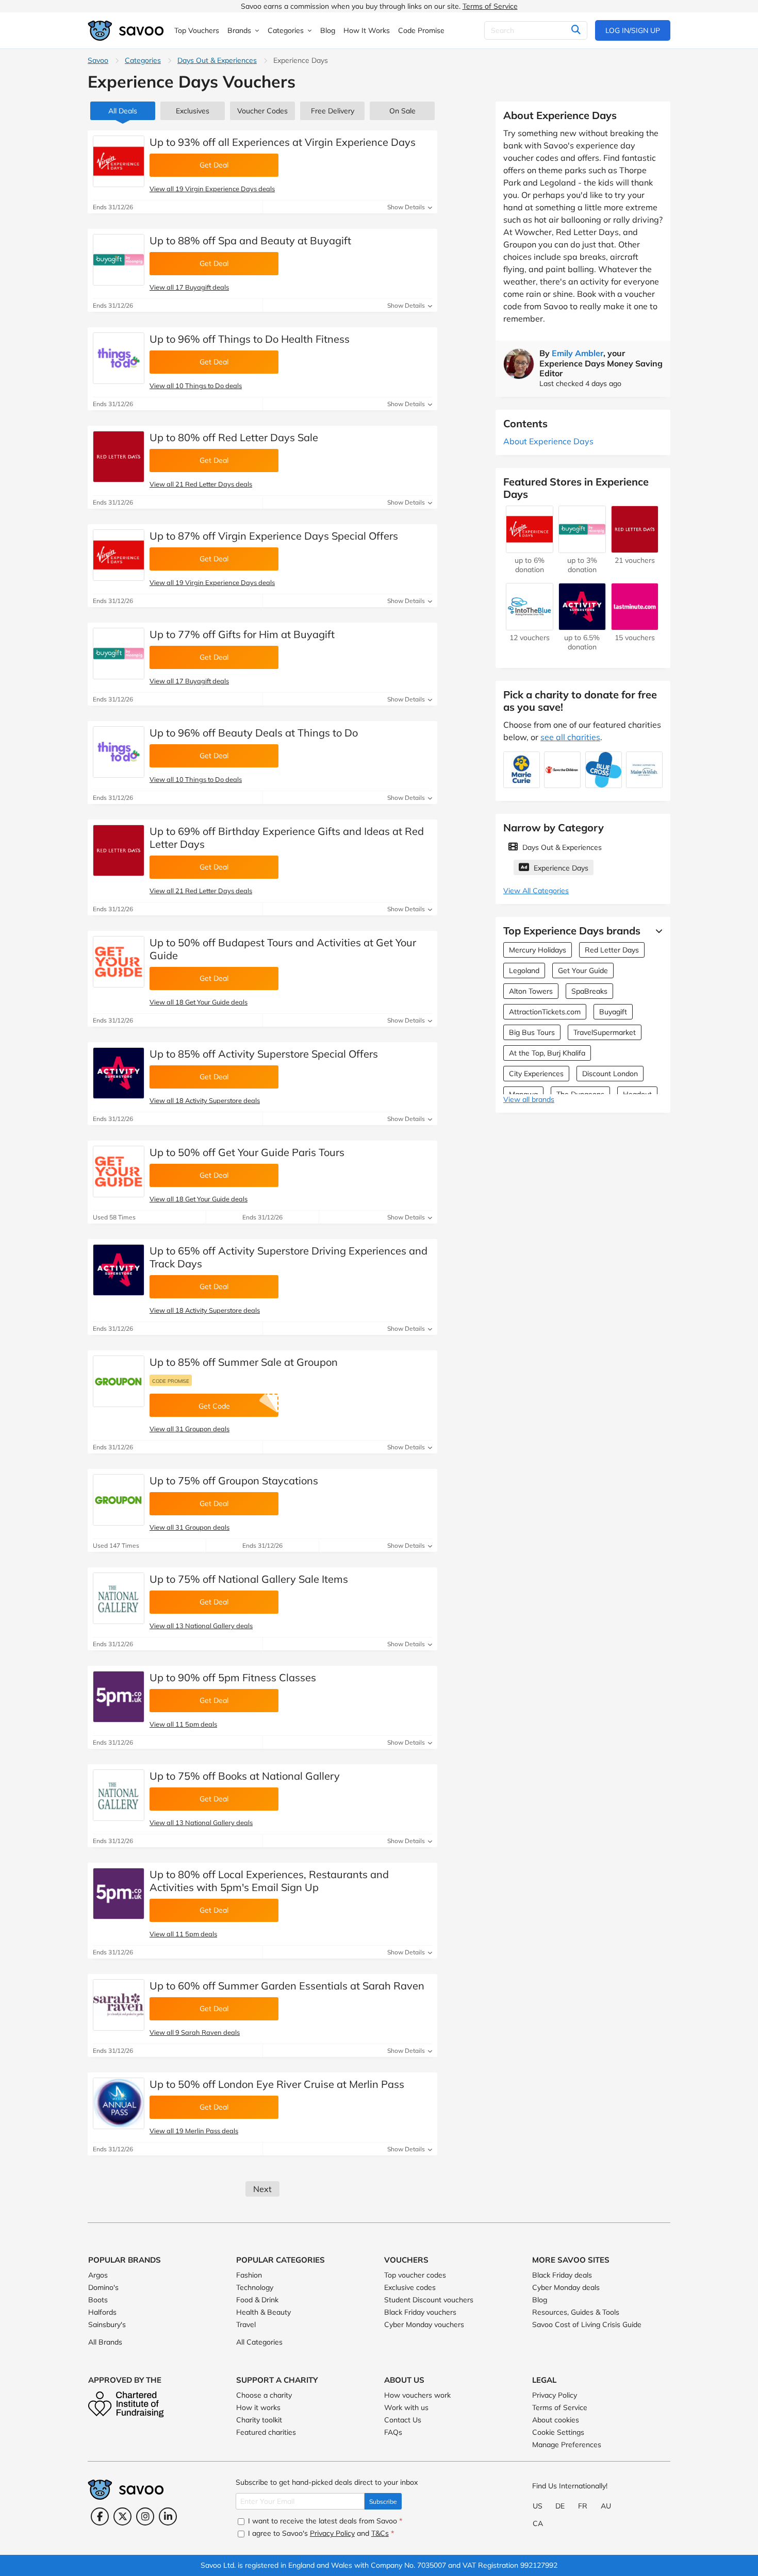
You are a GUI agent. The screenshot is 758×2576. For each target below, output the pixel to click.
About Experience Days (548, 441)
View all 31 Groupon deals (190, 1429)
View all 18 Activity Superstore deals (205, 1100)
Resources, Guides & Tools (576, 2312)
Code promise (171, 1381)
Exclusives (193, 111)
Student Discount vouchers (429, 2300)
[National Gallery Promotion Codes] (119, 1598)
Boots (98, 2300)
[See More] (656, 931)
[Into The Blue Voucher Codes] (530, 625)
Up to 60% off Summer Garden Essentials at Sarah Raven (287, 1986)
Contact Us (403, 2420)
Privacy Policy (555, 2395)
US (538, 2506)
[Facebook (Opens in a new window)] (100, 2516)
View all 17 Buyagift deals (189, 287)
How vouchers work (417, 2395)
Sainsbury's (107, 2324)
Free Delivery (333, 111)
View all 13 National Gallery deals (201, 1626)
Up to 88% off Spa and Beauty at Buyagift (250, 240)
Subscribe (383, 2502)
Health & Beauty (263, 2312)
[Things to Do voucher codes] (119, 358)
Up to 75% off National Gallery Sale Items (249, 1579)
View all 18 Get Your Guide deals (199, 1002)
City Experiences (536, 1074)
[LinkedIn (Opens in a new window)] (168, 2516)
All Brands (105, 2342)
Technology (255, 2287)
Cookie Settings (558, 2432)
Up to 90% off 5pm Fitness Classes (233, 1677)
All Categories (259, 2342)
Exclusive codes (410, 2287)
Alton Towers (531, 991)
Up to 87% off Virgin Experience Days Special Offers (274, 536)
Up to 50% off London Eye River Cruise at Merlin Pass (277, 2084)
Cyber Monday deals (566, 2287)
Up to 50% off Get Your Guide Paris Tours (247, 1152)
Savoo (98, 60)
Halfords (102, 2312)
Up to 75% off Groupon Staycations (234, 1481)
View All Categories (536, 891)
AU (606, 2506)
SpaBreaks (589, 991)
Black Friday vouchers (420, 2312)
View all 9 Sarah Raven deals (195, 2032)
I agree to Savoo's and (320, 2533)
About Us (404, 2380)
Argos (98, 2275)
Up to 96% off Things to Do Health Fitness (250, 339)
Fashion (249, 2275)
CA (538, 2523)
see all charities (570, 737)
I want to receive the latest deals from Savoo (324, 2521)
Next (262, 2189)
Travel (246, 2324)
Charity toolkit (259, 2420)
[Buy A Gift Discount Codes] (119, 260)
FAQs (393, 2432)
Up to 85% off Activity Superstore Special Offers (264, 1054)
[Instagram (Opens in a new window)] (145, 2516)
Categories (143, 60)
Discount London (610, 1074)
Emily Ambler (578, 353)
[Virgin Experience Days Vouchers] (530, 548)
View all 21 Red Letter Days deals (201, 484)
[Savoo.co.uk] (126, 31)
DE (560, 2506)
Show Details (407, 207)
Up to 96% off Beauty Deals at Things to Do (254, 733)
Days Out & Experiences (217, 60)
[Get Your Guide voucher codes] (119, 962)
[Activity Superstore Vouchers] (119, 1073)
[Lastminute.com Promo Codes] (635, 625)
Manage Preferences (567, 2445)
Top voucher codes (415, 2275)
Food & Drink (257, 2300)
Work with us (406, 2407)
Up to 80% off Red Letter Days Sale (234, 437)
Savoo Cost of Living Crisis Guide (587, 2324)
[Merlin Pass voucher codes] (119, 2103)
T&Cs (380, 2533)
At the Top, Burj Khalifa (547, 1053)
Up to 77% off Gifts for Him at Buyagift (242, 634)
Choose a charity (264, 2395)
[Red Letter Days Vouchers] (119, 457)
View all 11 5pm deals (183, 1724)
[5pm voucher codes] (119, 1697)
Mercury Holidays (538, 950)
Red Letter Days (612, 950)
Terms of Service (490, 6)
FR (583, 2506)
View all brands (529, 1099)
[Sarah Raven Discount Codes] (119, 2005)
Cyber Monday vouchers (424, 2324)
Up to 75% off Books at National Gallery (245, 1776)
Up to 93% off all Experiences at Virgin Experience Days (283, 142)
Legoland (524, 971)
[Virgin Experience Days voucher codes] (119, 161)
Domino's (103, 2287)
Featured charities (266, 2432)
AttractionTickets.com (545, 1012)
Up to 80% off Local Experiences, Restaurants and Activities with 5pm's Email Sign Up (269, 1881)
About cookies (556, 2420)
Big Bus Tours (532, 1032)
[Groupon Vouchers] (119, 1381)
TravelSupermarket (605, 1032)
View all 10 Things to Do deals (196, 386)
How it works (258, 2407)
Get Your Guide (583, 971)
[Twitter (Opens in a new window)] (122, 2516)
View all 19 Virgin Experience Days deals (212, 189)
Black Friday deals (562, 2275)
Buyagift (613, 1012)
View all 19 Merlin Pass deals (194, 2131)
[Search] (576, 30)
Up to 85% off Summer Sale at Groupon (244, 1362)
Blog (540, 2300)
